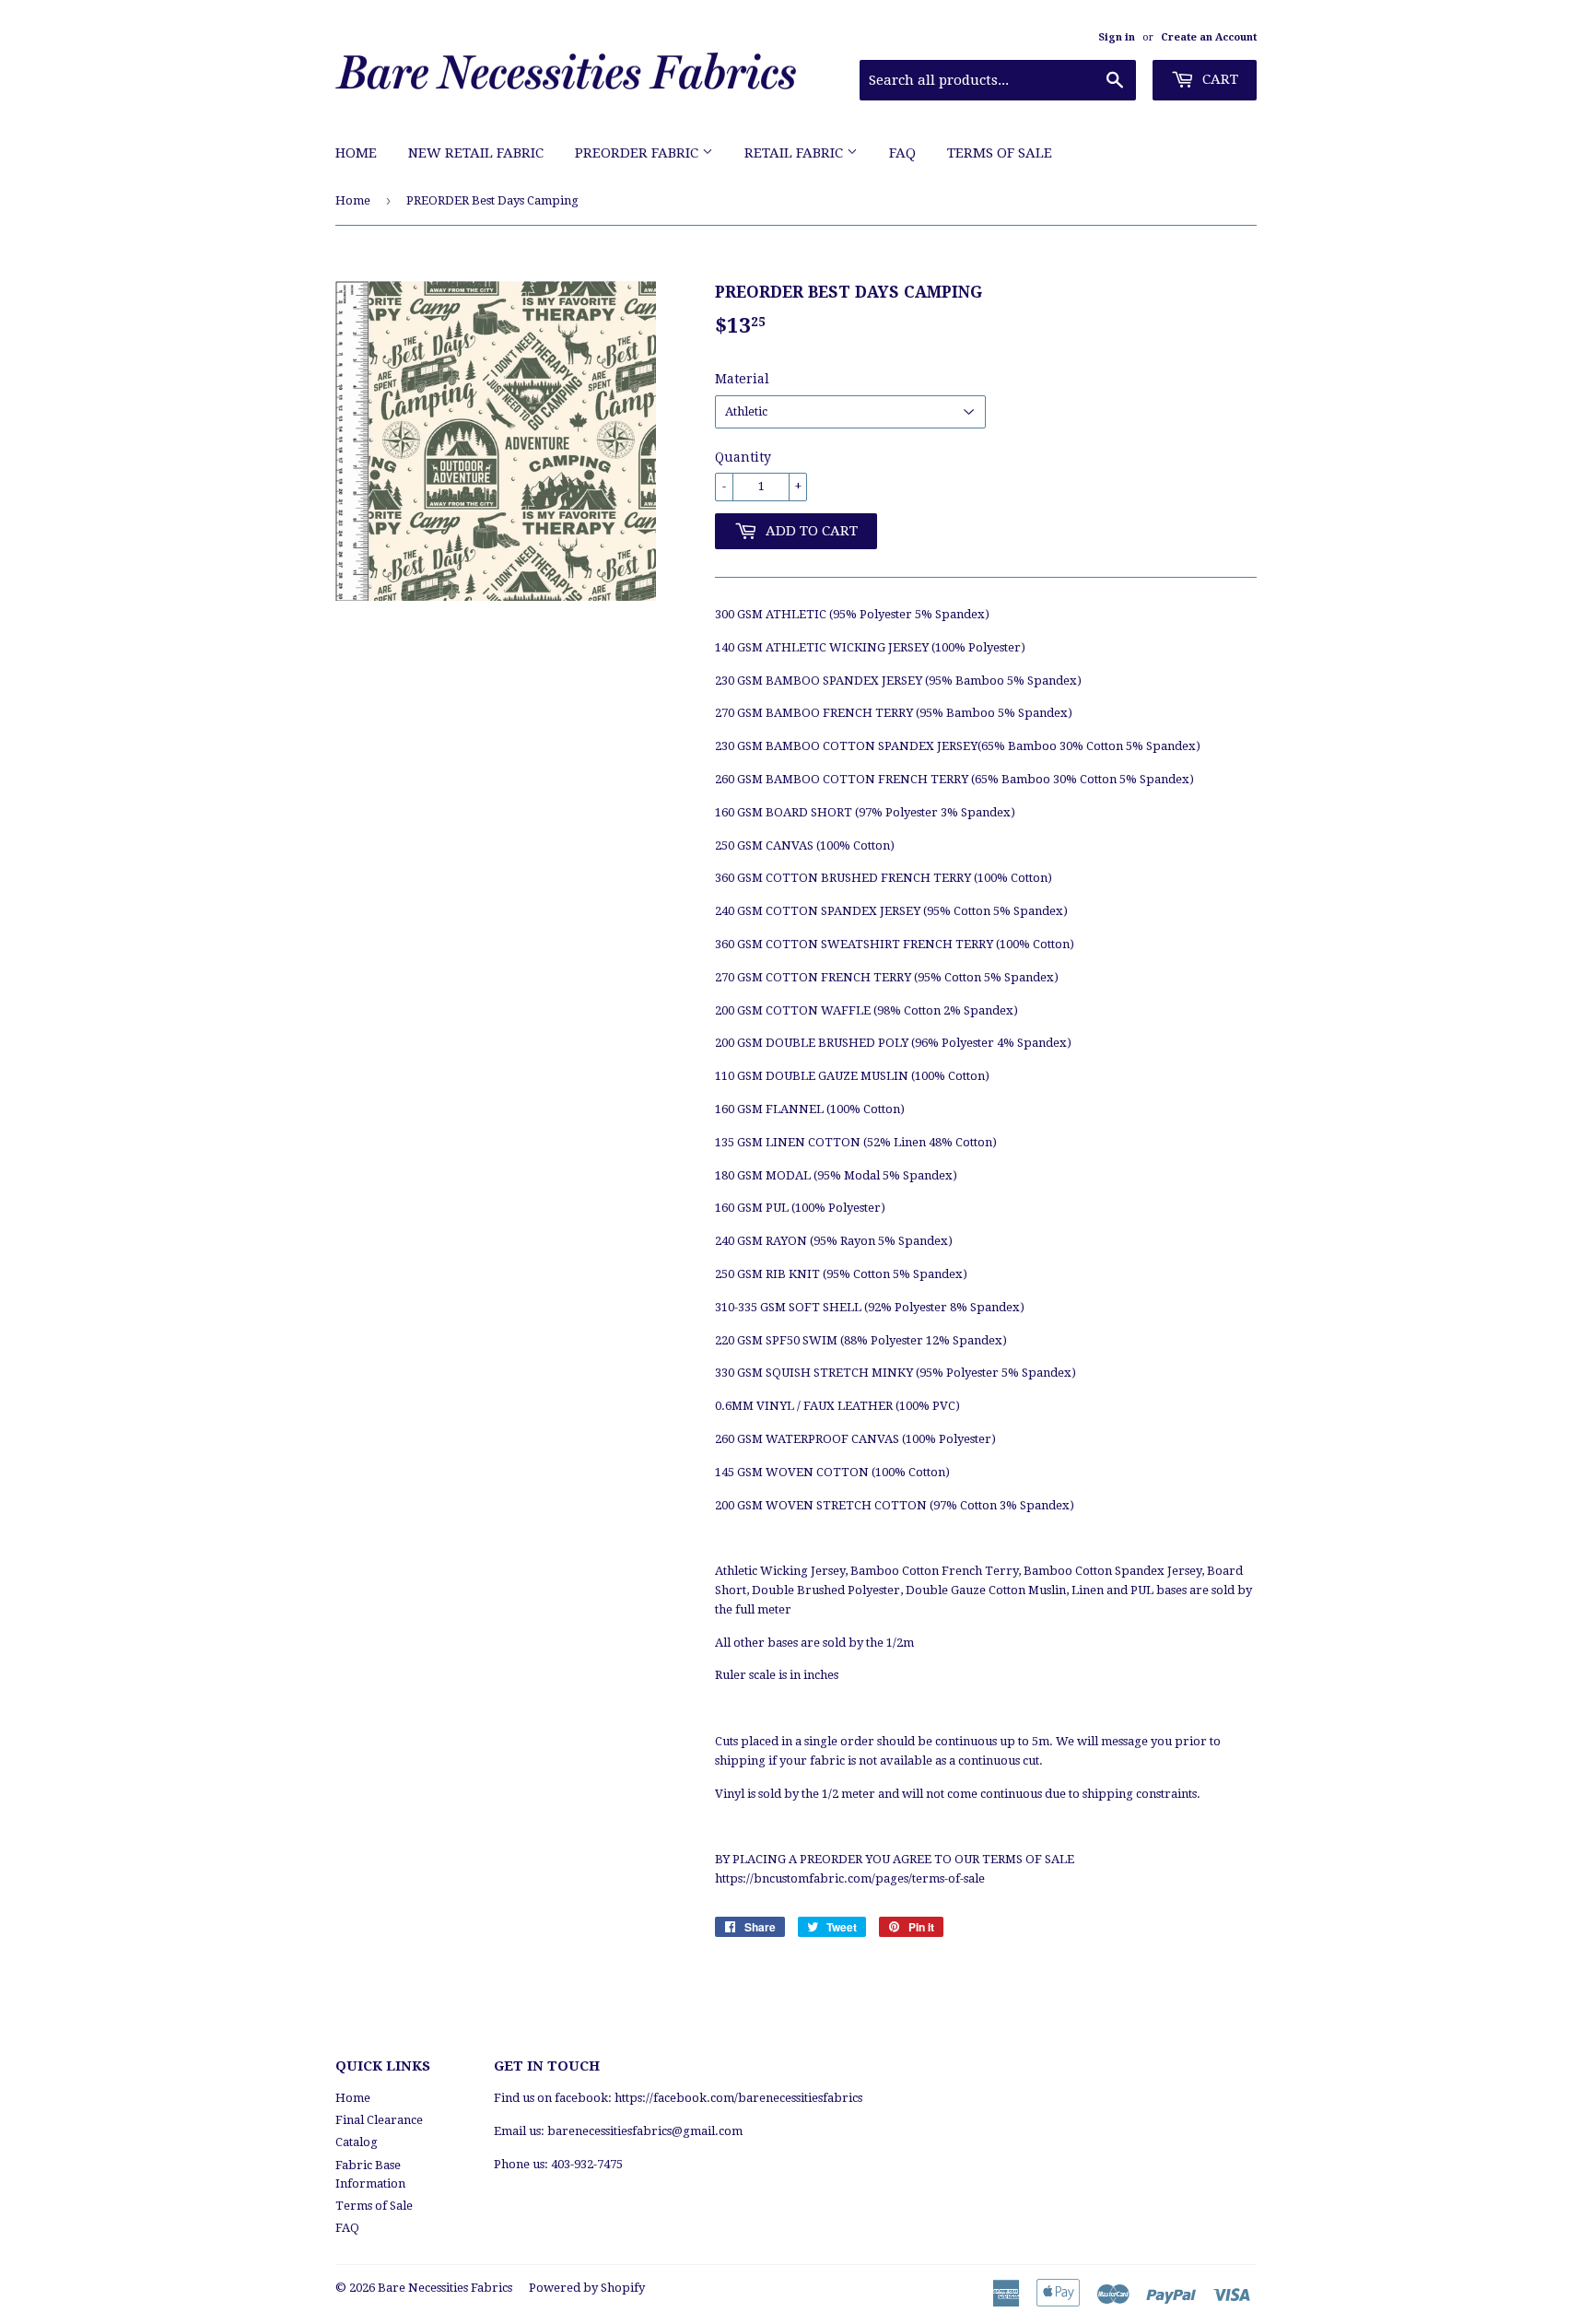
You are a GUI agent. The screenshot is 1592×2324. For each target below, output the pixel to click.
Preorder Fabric (638, 153)
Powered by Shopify (587, 2288)
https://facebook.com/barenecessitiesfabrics (738, 2098)
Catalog (357, 2142)
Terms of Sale (1000, 153)
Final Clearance (379, 2120)
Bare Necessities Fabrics (445, 2288)
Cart (1218, 79)
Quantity (743, 457)
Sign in (1117, 37)
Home (356, 153)
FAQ (902, 153)
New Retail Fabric (476, 153)
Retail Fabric (796, 153)
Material (742, 379)
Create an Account (1209, 37)
